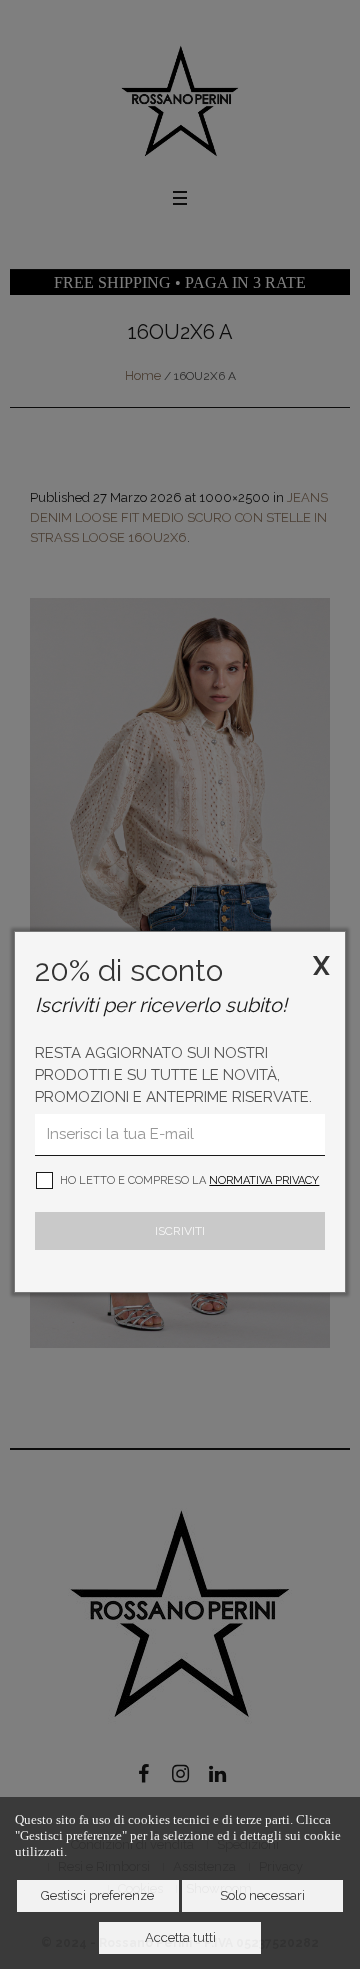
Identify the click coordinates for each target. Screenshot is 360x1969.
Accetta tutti (180, 1937)
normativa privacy (264, 1180)
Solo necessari (262, 1895)
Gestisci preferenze (97, 1895)
